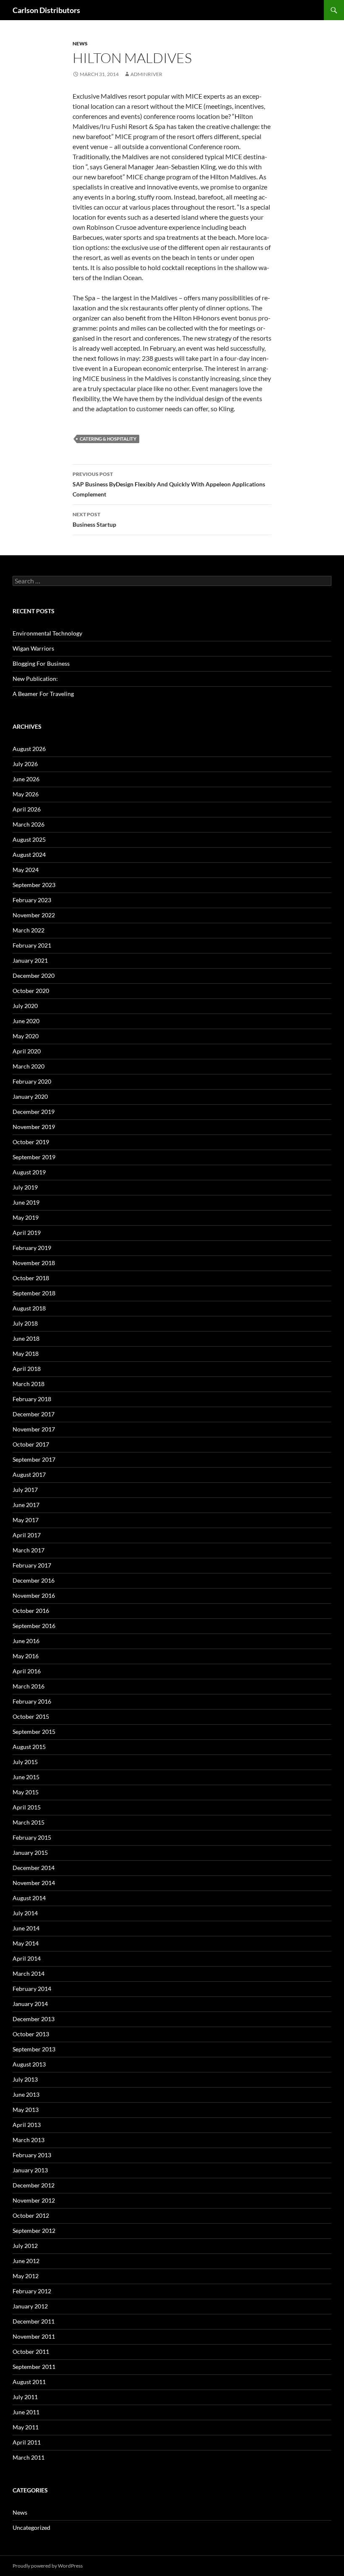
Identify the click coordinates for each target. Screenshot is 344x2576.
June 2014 (26, 1928)
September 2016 (34, 1626)
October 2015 (31, 1716)
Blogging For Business (41, 663)
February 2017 (32, 1565)
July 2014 (25, 1913)
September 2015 (34, 1732)
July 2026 (25, 764)
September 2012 (34, 2231)
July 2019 (25, 1187)
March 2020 (29, 1066)
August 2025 (29, 839)
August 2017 (29, 1474)
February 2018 (32, 1399)
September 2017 (34, 1459)
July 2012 (25, 2246)
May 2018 (26, 1354)
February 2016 (32, 1701)
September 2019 (34, 1157)
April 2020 (27, 1051)
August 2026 (29, 749)
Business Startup (94, 520)
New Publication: (35, 679)
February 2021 (32, 945)
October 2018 (31, 1278)
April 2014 (27, 1958)
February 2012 (32, 2291)
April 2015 (27, 1807)
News (80, 43)
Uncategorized (31, 2527)
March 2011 (29, 2457)
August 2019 (29, 1172)
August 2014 (29, 1898)
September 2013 (34, 2049)
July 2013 (25, 2079)
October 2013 (31, 2034)
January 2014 (30, 2004)
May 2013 (26, 2110)
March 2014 (29, 1973)
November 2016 (34, 1595)
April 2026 (27, 809)
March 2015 (29, 1822)
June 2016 (26, 1641)
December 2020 (34, 976)
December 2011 (34, 2321)
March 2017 (29, 1550)
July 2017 (25, 1490)
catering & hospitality (108, 439)
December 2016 (34, 1580)
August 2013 (29, 2064)
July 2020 (25, 1006)
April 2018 (27, 1369)
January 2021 (30, 960)
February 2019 (32, 1248)
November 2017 (34, 1429)
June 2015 (26, 1777)
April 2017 (27, 1535)
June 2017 (26, 1505)
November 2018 (34, 1263)
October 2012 (31, 2215)
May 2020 (26, 1036)
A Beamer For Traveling (43, 694)
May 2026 (26, 794)
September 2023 (34, 885)
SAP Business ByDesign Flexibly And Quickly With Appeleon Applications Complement (169, 484)
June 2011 (26, 2412)
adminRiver (146, 74)
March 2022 (29, 930)
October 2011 (31, 2351)
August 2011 (29, 2382)
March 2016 (29, 1686)
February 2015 (32, 1837)
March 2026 (29, 824)
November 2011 (34, 2336)
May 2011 (26, 2427)
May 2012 (26, 2276)
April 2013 (27, 2125)
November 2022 (34, 915)
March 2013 (29, 2140)
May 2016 (26, 1656)
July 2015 (25, 1762)
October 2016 (31, 1611)
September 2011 (34, 2367)
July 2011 (25, 2397)
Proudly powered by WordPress (48, 2566)
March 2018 (29, 1384)
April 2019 (27, 1233)
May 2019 (26, 1217)
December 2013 (34, 2019)
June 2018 (26, 1338)
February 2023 (32, 900)
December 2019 (34, 1112)
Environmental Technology (47, 633)
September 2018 (34, 1293)
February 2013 (32, 2155)
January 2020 (30, 1096)
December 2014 (34, 1868)
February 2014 (32, 1989)
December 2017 (34, 1414)
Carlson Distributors (46, 10)
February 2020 (32, 1081)
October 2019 (31, 1142)
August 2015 (29, 1747)
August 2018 (29, 1308)
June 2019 (26, 1202)
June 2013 (26, 2094)
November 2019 (34, 1127)
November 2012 (34, 2200)
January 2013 (30, 2170)
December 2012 (34, 2185)
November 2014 (34, 1883)
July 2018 (25, 1323)
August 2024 (29, 855)
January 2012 (30, 2306)
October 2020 (31, 991)
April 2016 (27, 1671)
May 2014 (26, 1943)
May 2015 (26, 1792)
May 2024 (26, 870)
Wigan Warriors (33, 648)
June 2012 (26, 2261)
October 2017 (31, 1444)
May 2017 (26, 1520)
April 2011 (27, 2442)
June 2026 (26, 779)
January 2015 (30, 1853)
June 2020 (26, 1021)
